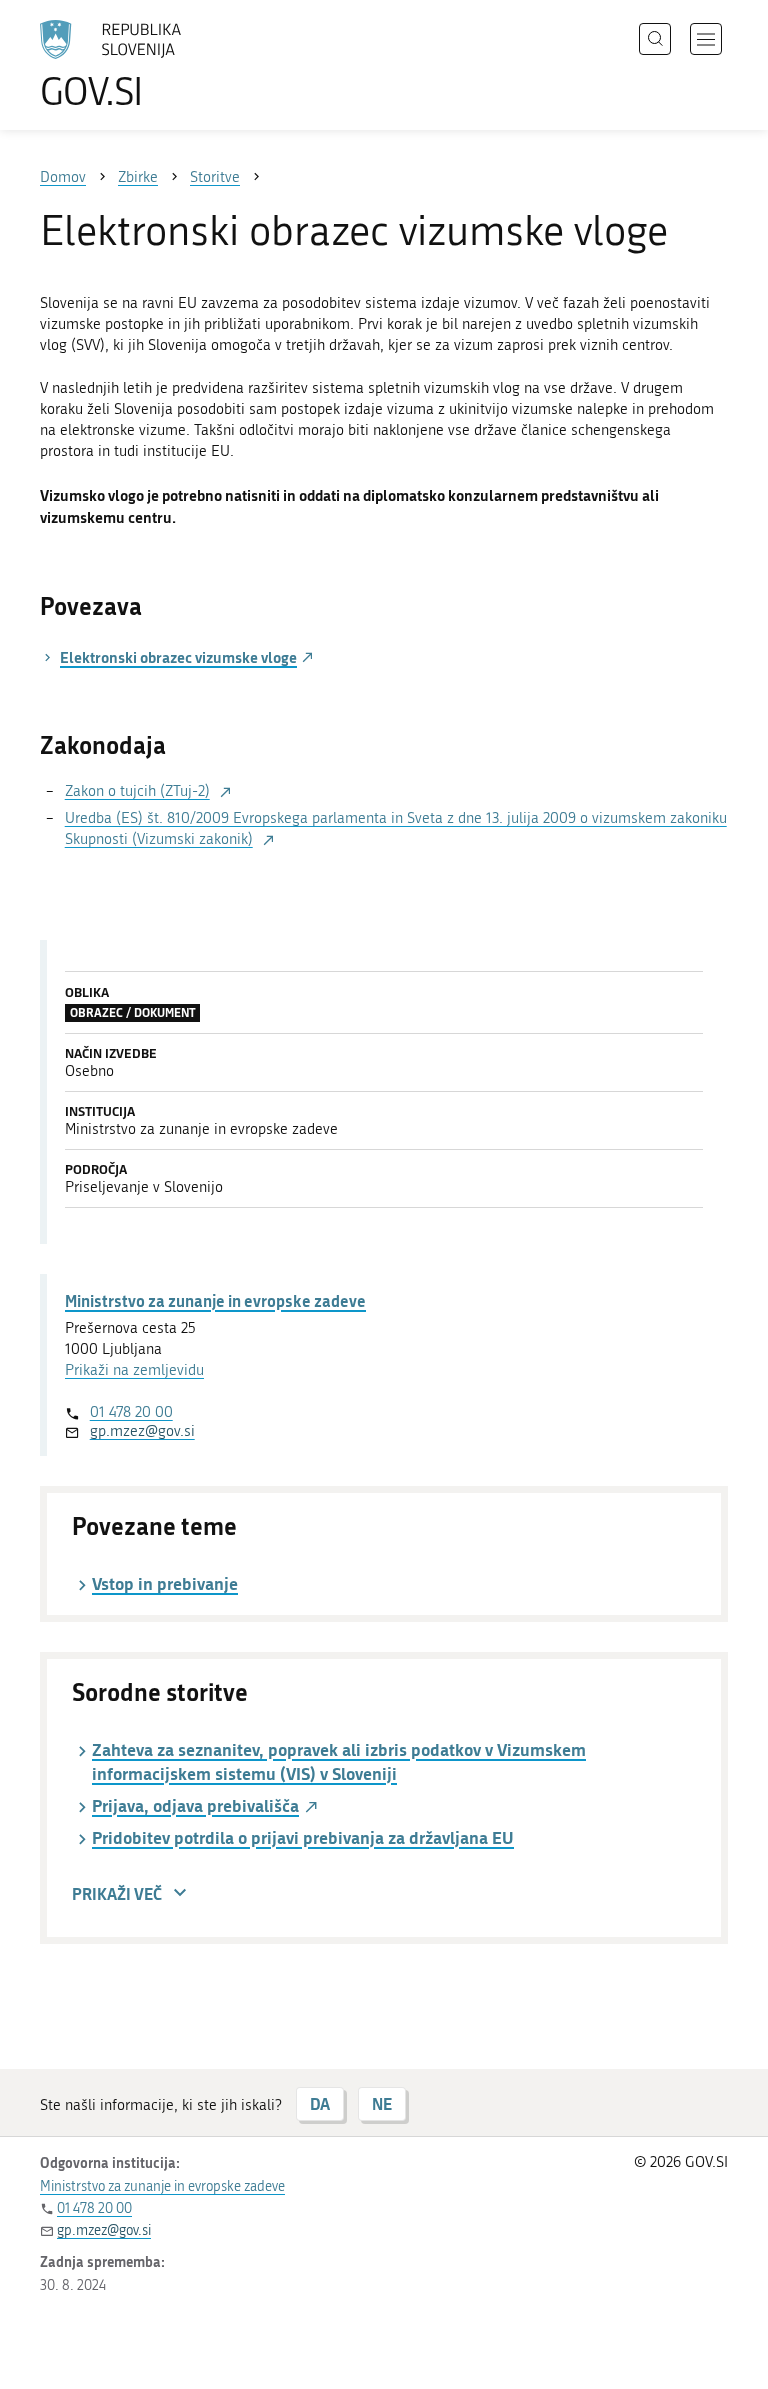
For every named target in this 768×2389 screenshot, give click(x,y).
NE (382, 2103)
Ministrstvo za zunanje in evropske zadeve (215, 1300)
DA (320, 2103)
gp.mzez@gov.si (142, 1431)
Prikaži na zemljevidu (134, 1370)
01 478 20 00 (131, 1412)
